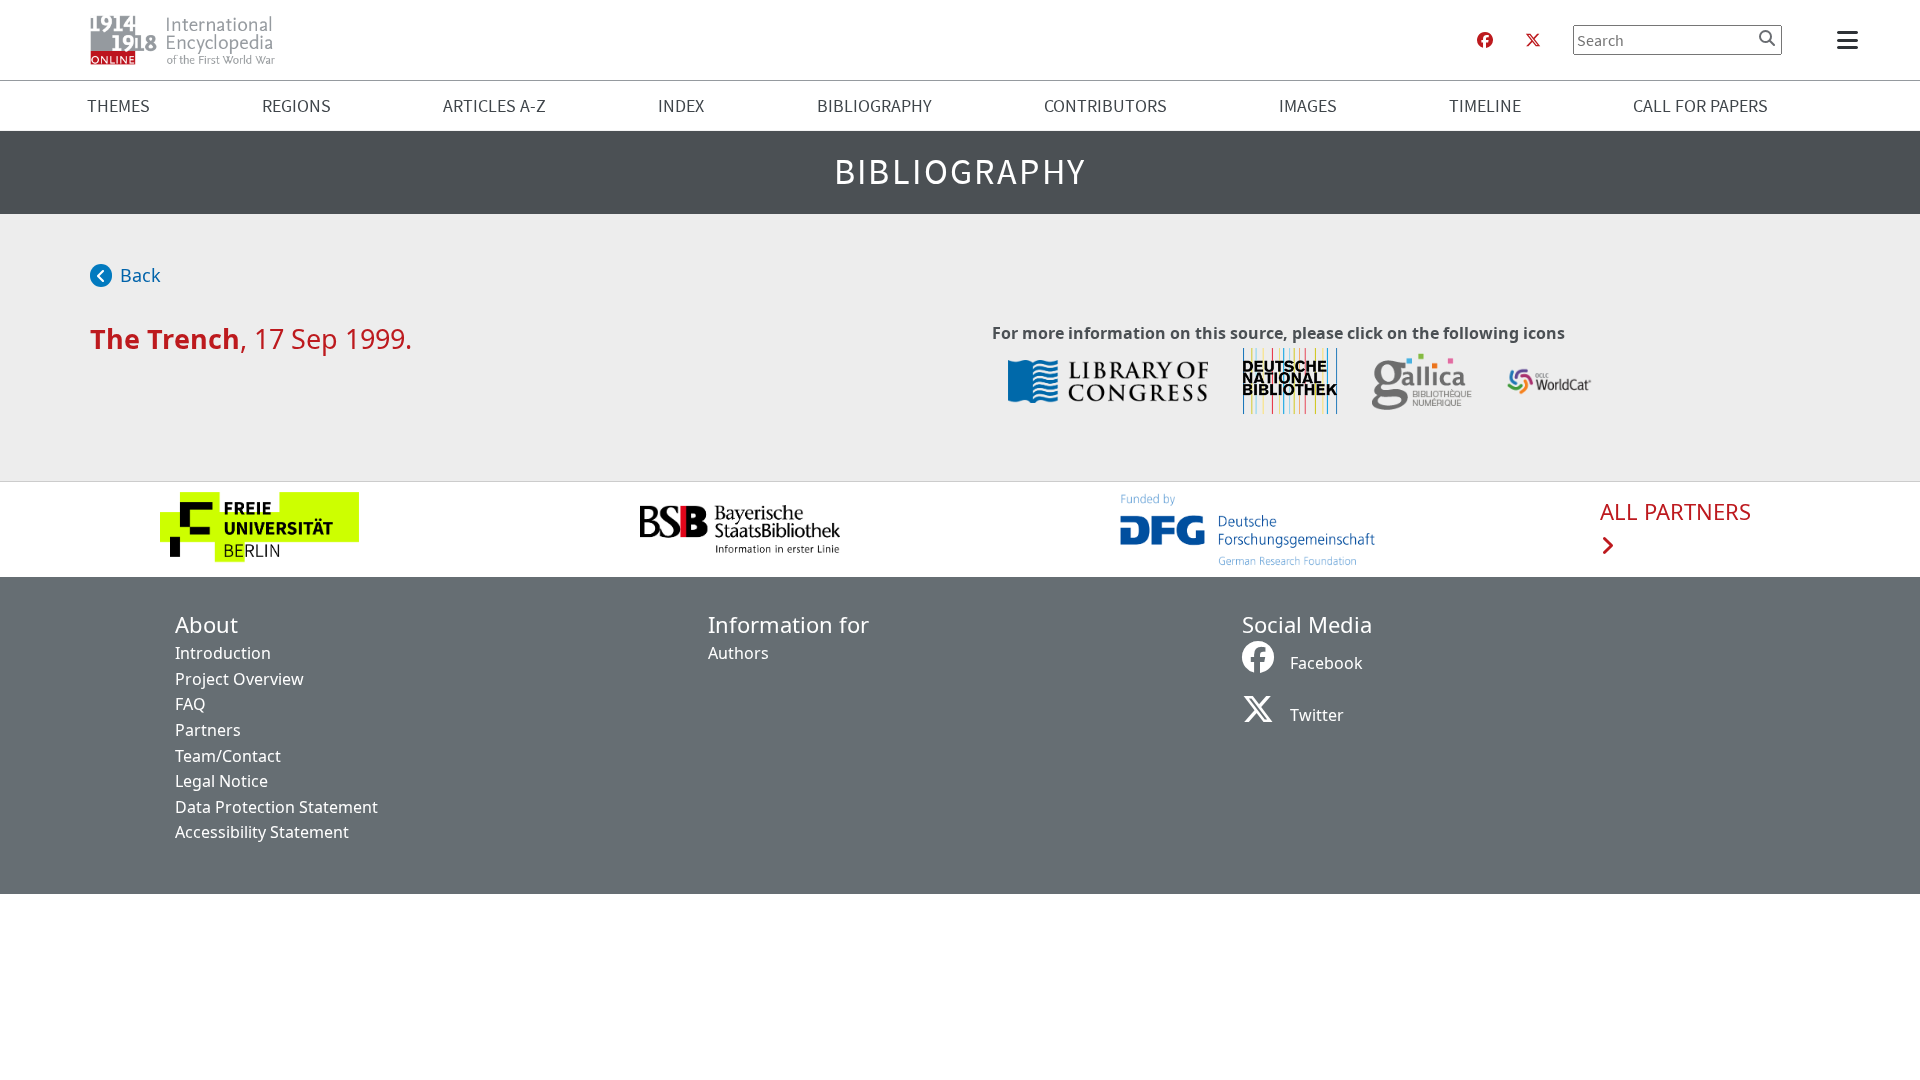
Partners (208, 730)
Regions (296, 105)
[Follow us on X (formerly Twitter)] (1533, 40)
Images (1308, 105)
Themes (118, 105)
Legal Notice (221, 781)
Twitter (1317, 715)
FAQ (190, 704)
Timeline (1485, 105)
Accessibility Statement (262, 832)
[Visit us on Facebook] (1485, 40)
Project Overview (239, 679)
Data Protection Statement (276, 807)
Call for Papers (1700, 105)
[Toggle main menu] (1851, 40)
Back (140, 275)
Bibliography (874, 105)
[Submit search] (1767, 38)
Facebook (1326, 663)
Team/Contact (228, 756)
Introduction (223, 653)
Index (681, 105)
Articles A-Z (494, 105)
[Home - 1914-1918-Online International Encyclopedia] (190, 40)
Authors (738, 653)
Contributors (1105, 105)
